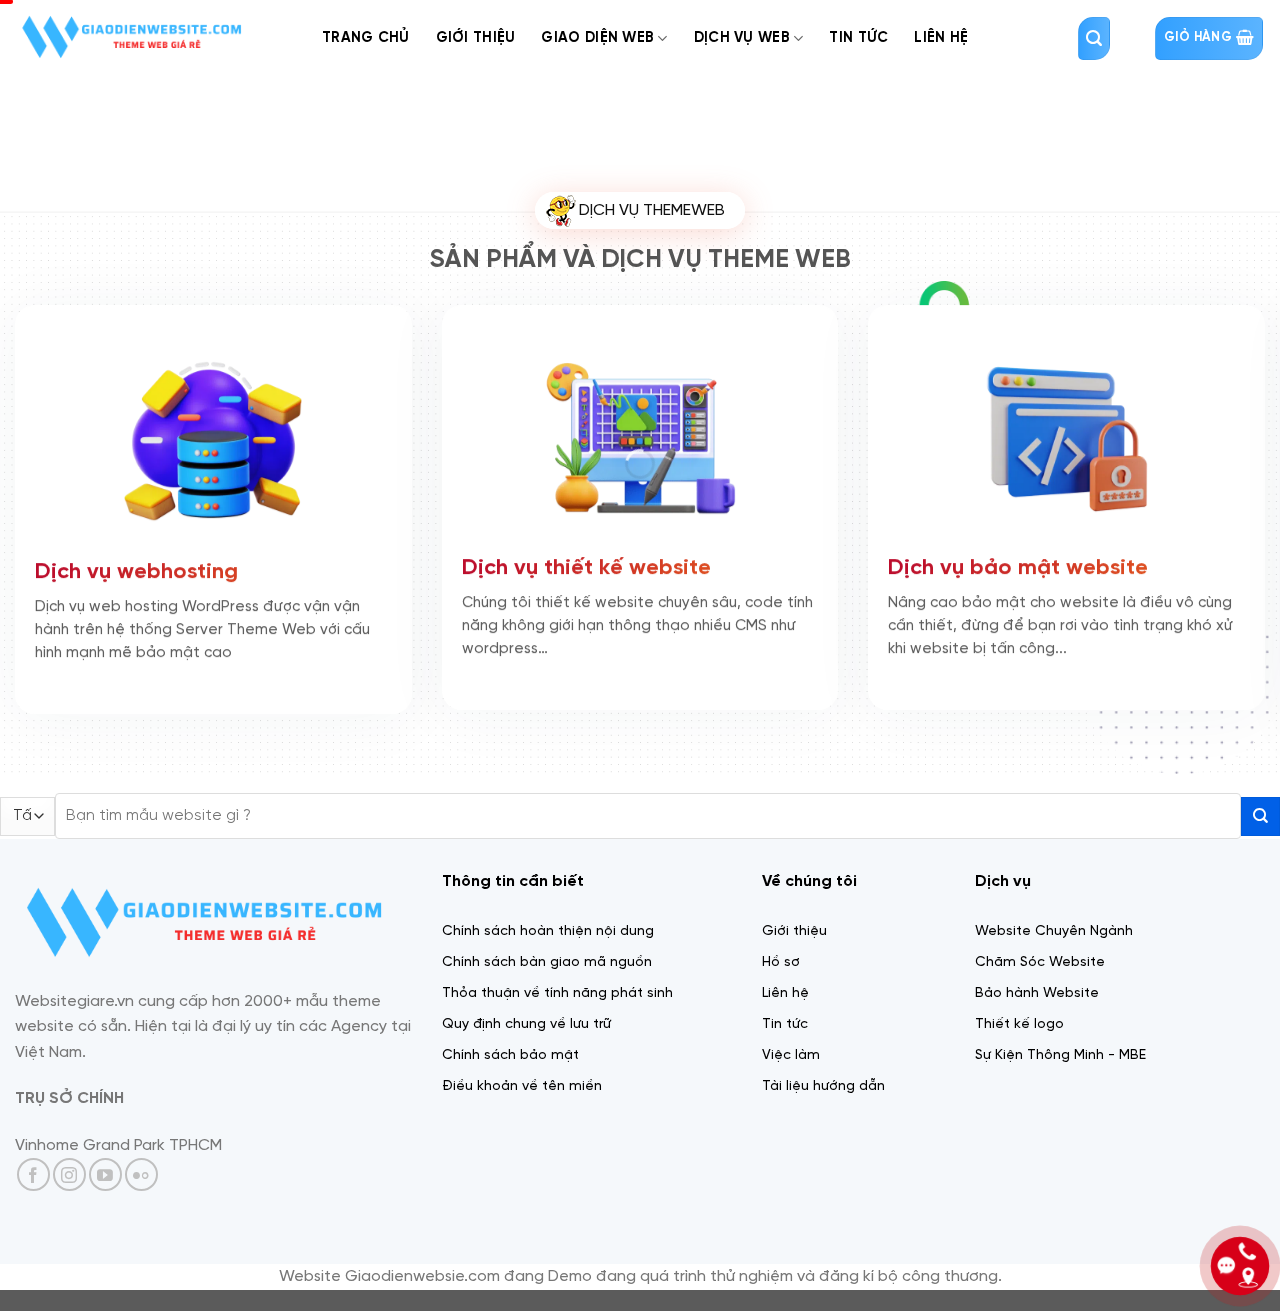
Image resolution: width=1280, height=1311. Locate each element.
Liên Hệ (941, 38)
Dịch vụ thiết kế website (586, 571)
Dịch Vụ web (742, 38)
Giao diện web (597, 38)
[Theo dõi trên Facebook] (33, 1174)
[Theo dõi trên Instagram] (69, 1174)
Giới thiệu (476, 38)
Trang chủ (366, 38)
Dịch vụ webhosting (136, 575)
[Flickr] (141, 1174)
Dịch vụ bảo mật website (1018, 571)
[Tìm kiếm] (1094, 38)
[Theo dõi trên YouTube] (105, 1174)
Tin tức (858, 38)
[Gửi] (1260, 816)
